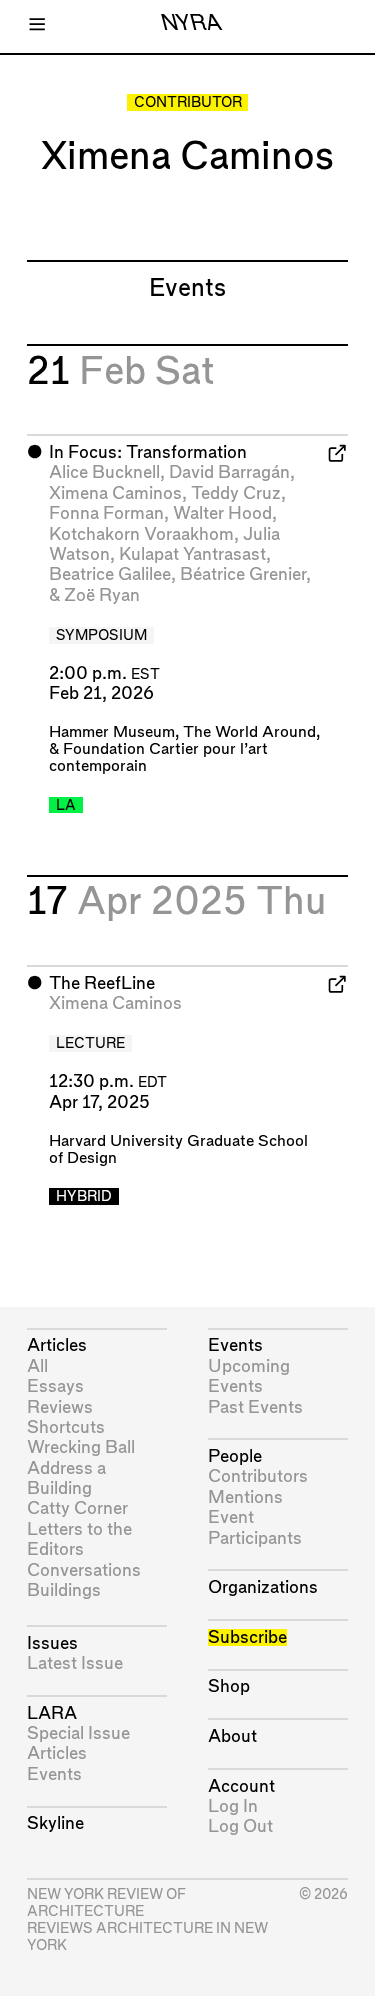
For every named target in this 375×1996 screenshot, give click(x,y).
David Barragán (229, 472)
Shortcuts (66, 1427)
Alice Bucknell (104, 472)
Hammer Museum (112, 732)
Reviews (60, 1407)
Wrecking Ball (81, 1447)
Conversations (84, 1570)
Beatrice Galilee (110, 574)
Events (54, 1774)
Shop (229, 1686)
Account (241, 1786)
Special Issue (78, 1733)
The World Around (249, 732)
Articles (57, 1345)
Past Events (255, 1407)
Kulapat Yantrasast (192, 554)
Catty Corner (77, 1508)
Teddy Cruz (236, 493)
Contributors (258, 1476)
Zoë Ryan (102, 595)
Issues (52, 1643)
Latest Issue (75, 1663)
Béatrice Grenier (243, 574)
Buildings (64, 1590)
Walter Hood (222, 513)
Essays (55, 1386)
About (232, 1736)
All (37, 1366)
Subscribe (247, 1637)
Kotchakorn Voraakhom (141, 534)
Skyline (55, 1823)
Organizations (263, 1587)
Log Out (240, 1826)
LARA (52, 1713)
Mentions (245, 1497)
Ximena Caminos (115, 493)
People (235, 1456)
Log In (233, 1806)
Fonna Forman (106, 513)
